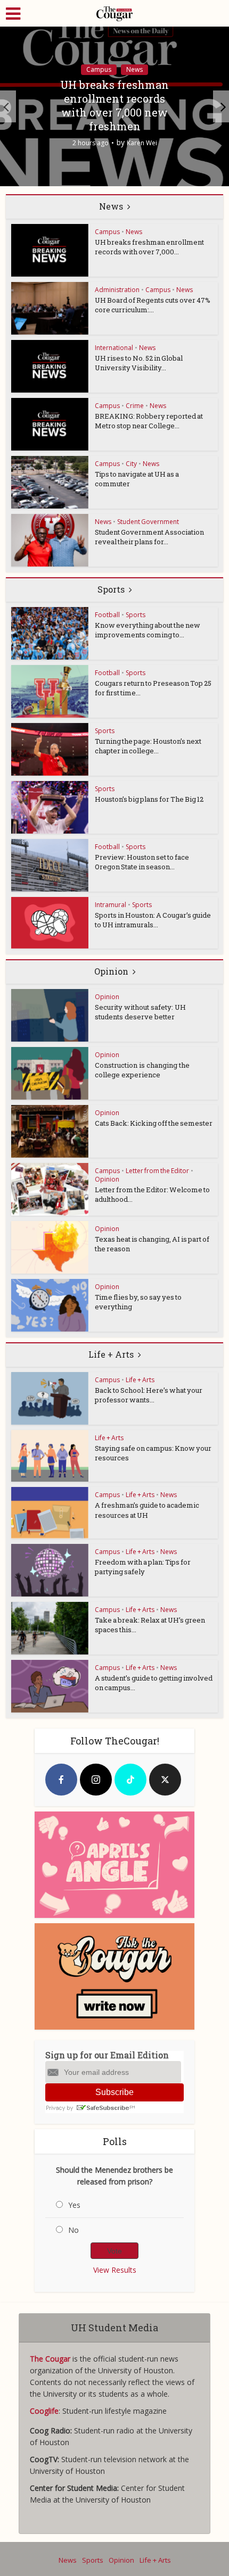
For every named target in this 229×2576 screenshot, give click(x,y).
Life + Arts (111, 1354)
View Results (115, 2270)
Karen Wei (142, 143)
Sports (111, 589)
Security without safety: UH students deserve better (140, 1012)
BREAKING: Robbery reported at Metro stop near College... (149, 421)
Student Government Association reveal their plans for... (149, 537)
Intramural (111, 905)
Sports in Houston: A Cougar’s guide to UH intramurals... (153, 920)
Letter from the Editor (157, 1171)
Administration (117, 290)
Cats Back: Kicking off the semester (154, 1123)
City (131, 464)
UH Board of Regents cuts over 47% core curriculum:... (153, 305)
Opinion (111, 971)
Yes (74, 2205)
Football (107, 615)
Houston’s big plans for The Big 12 (149, 799)
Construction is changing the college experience (142, 1070)
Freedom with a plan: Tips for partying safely (143, 1567)
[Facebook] (61, 1780)
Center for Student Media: (75, 2488)
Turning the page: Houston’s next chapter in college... (148, 746)
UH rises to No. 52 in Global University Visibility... (139, 363)
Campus (99, 69)
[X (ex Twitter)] (165, 1780)
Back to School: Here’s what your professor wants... (149, 1395)
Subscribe (114, 2092)
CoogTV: (46, 2459)
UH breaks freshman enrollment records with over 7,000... (149, 247)
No (73, 2230)
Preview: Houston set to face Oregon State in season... (142, 862)
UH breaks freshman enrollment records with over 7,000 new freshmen (114, 105)
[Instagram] (96, 1780)
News (134, 69)
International (114, 348)
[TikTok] (130, 1780)
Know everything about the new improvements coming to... (148, 630)
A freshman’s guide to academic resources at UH (147, 1510)
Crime (135, 406)
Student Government (148, 522)
